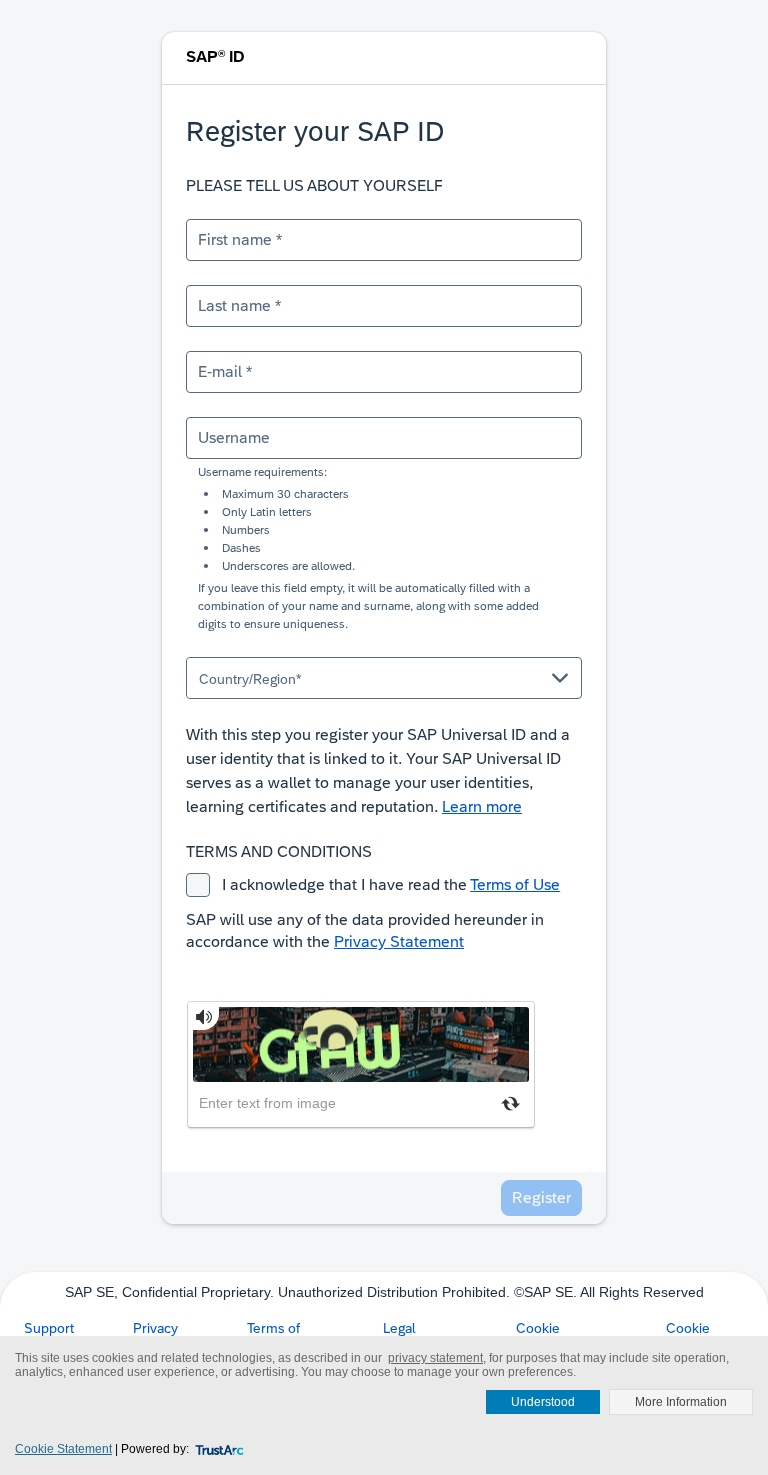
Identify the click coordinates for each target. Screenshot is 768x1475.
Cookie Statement (63, 1449)
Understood (543, 1402)
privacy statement (435, 1358)
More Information (681, 1402)
